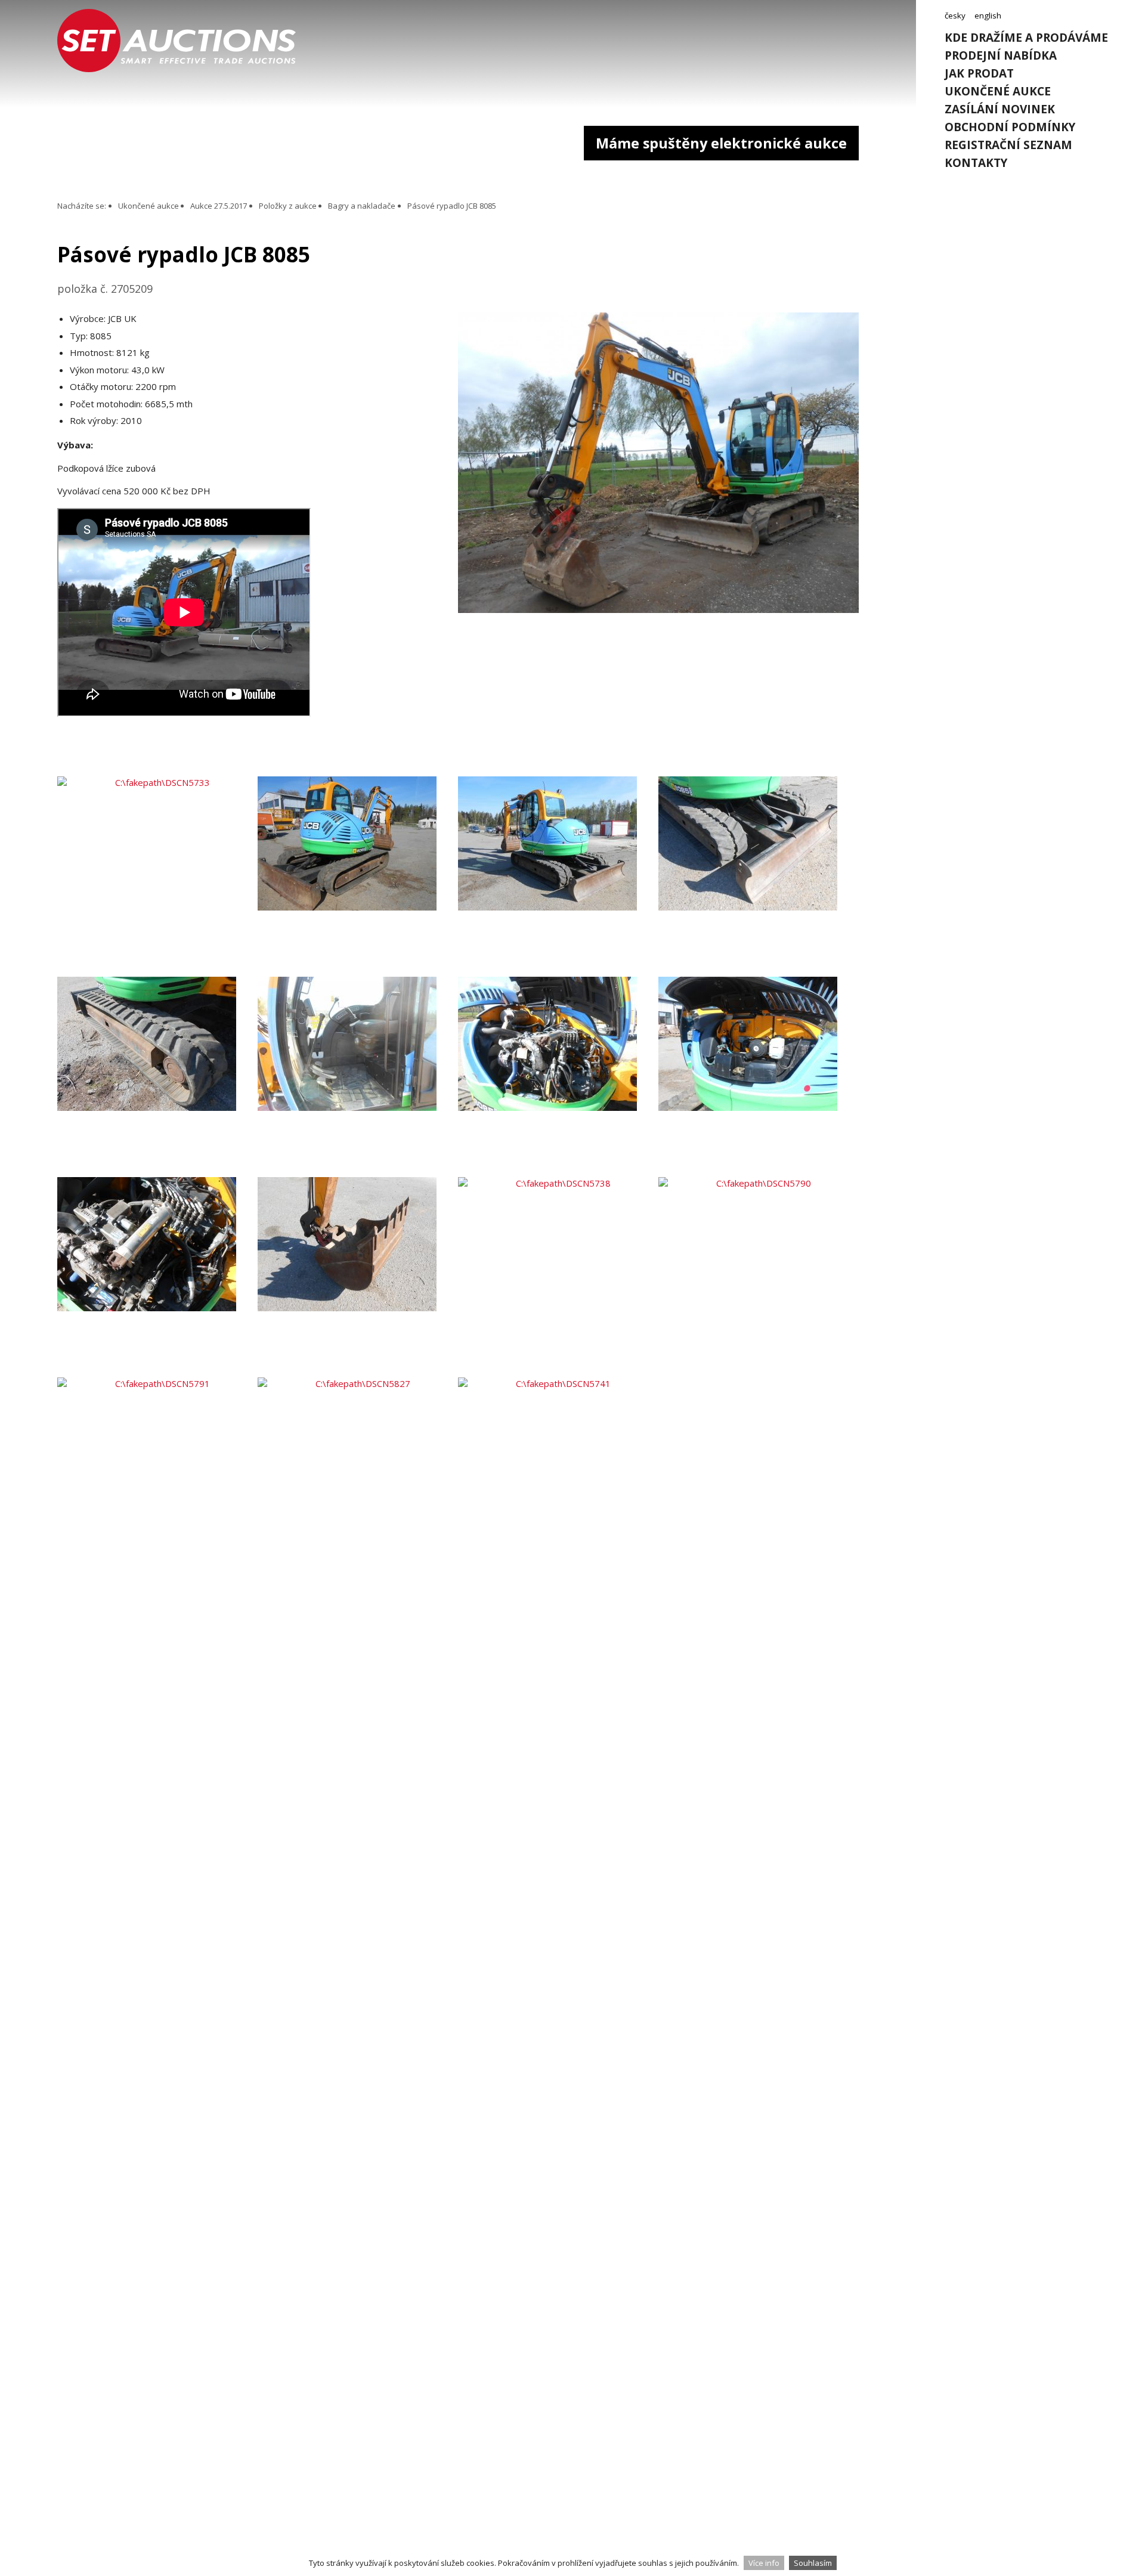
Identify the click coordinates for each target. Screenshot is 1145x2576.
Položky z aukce (288, 206)
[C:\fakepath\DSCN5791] (157, 1478)
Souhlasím (813, 2563)
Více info (764, 2563)
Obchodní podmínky (1010, 127)
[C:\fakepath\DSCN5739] (157, 1077)
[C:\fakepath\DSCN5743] (558, 1077)
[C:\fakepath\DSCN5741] (558, 1478)
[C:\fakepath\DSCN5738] (558, 1277)
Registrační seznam (1008, 145)
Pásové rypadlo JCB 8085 (452, 206)
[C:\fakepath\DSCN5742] (358, 1077)
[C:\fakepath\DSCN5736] (759, 877)
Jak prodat (979, 73)
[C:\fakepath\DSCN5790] (759, 1277)
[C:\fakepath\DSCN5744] (759, 1077)
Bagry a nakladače (362, 206)
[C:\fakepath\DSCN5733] (157, 877)
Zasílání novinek (1000, 109)
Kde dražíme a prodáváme (1026, 38)
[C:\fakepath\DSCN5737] (358, 1277)
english (988, 16)
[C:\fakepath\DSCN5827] (358, 1478)
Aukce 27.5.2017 (219, 206)
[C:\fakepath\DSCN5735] (558, 877)
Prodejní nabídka (1001, 55)
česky (955, 16)
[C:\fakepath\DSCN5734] (358, 877)
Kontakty (976, 163)
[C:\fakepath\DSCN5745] (157, 1277)
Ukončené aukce (998, 91)
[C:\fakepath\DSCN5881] (658, 609)
